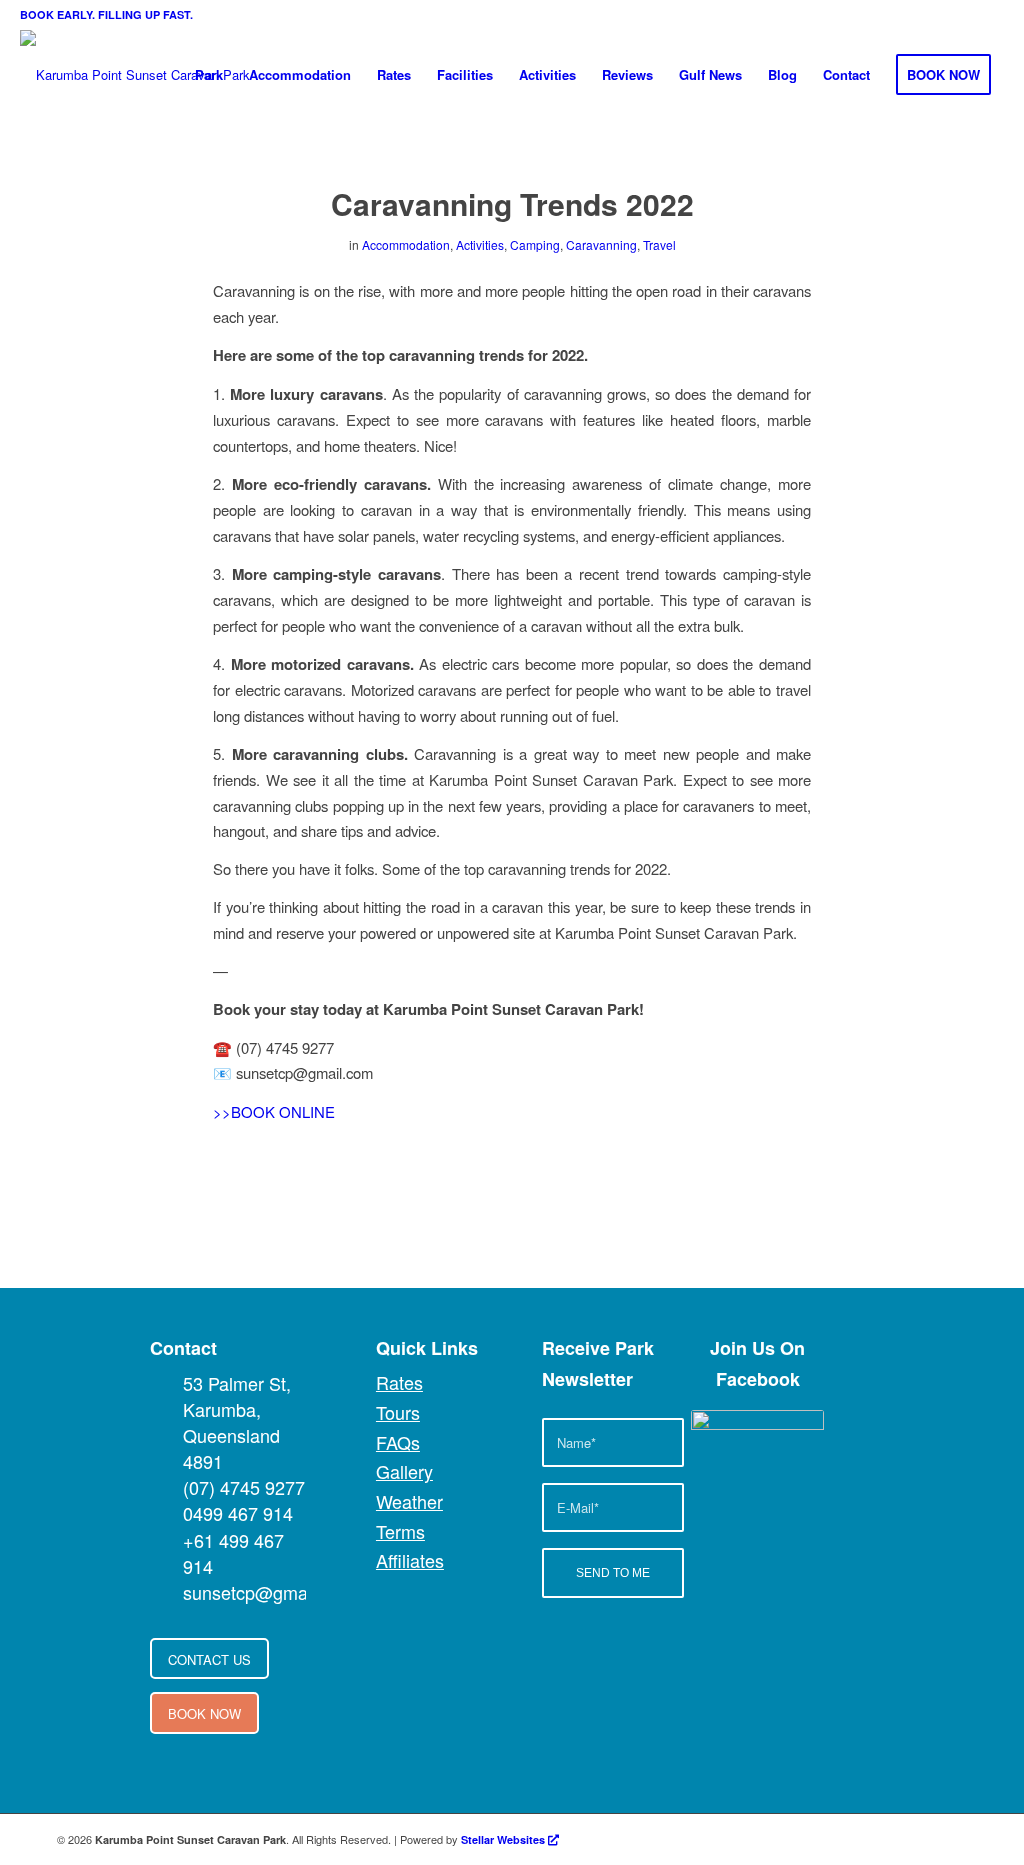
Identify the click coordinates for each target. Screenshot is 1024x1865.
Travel (659, 244)
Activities (480, 244)
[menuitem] (209, 75)
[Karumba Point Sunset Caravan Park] (135, 75)
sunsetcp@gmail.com (269, 1592)
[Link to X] (892, 1839)
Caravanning (601, 244)
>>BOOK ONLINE (274, 1111)
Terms (400, 1531)
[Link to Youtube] (862, 1839)
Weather (409, 1501)
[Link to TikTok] (952, 1839)
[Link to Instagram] (922, 1839)
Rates (399, 1382)
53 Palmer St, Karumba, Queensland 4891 (237, 1422)
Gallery (404, 1471)
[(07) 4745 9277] (165, 1487)
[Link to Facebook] (832, 1839)
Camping (535, 244)
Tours (398, 1412)
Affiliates (410, 1560)
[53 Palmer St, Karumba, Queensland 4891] (165, 1383)
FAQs (398, 1442)
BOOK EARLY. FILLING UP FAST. (106, 14)
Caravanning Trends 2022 (512, 203)
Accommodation (406, 244)
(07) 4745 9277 (244, 1487)
